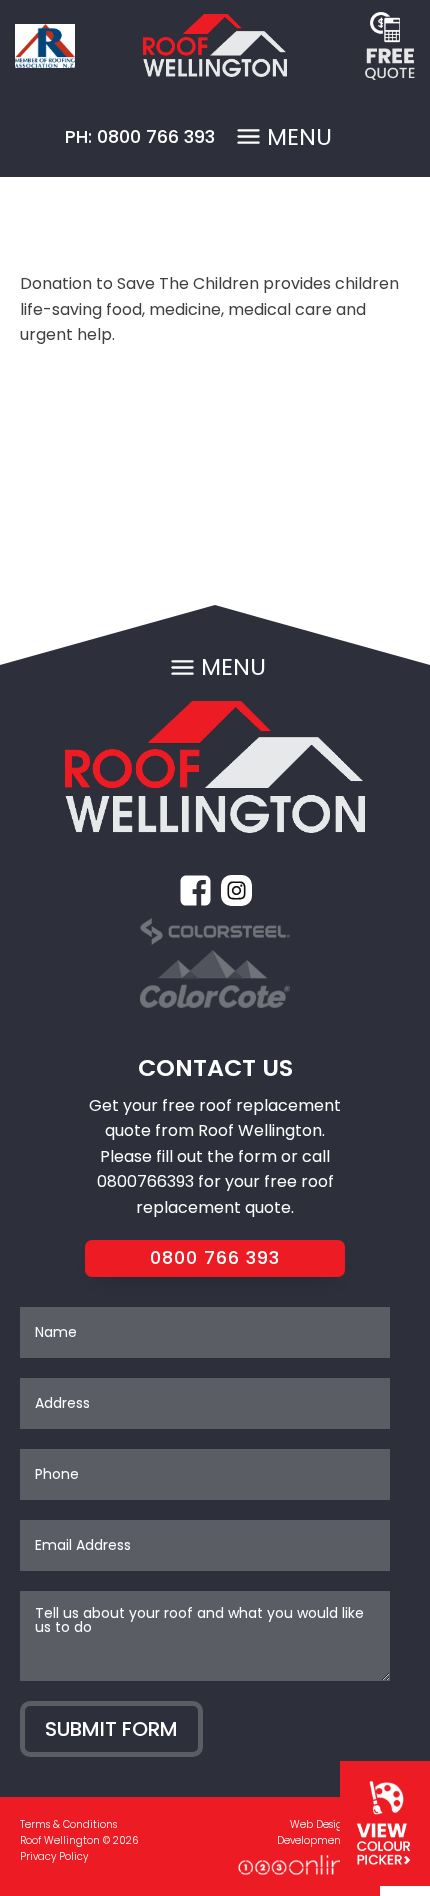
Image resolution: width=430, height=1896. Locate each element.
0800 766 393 (215, 1257)
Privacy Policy (54, 1856)
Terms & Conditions (68, 1824)
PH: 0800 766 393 (140, 136)
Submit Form (111, 1729)
